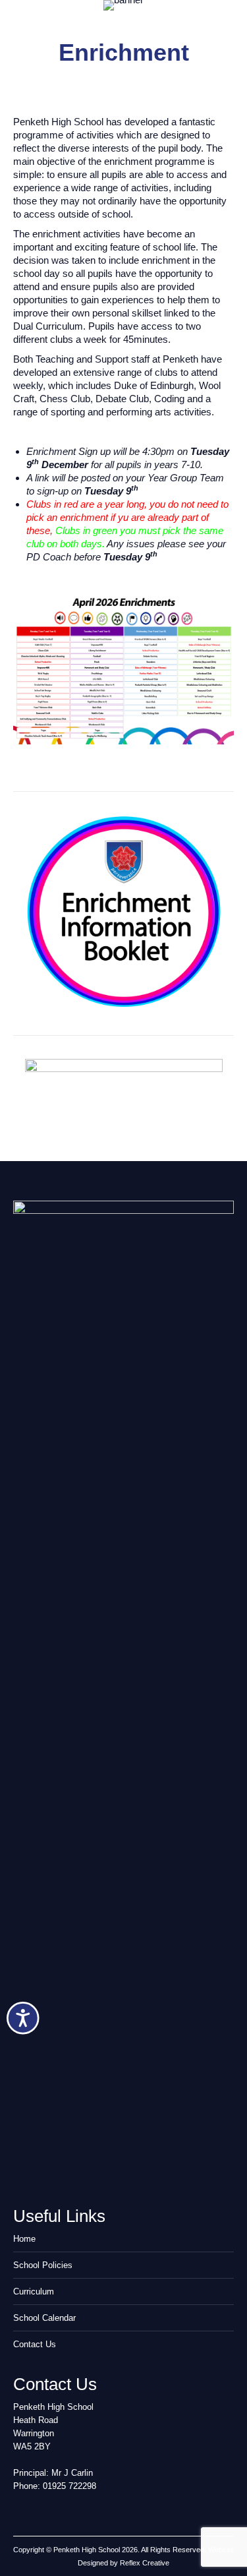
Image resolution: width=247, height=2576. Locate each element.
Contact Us (35, 2344)
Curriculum (34, 2291)
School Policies (43, 2265)
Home (24, 2239)
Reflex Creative (145, 2563)
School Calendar (44, 2318)
